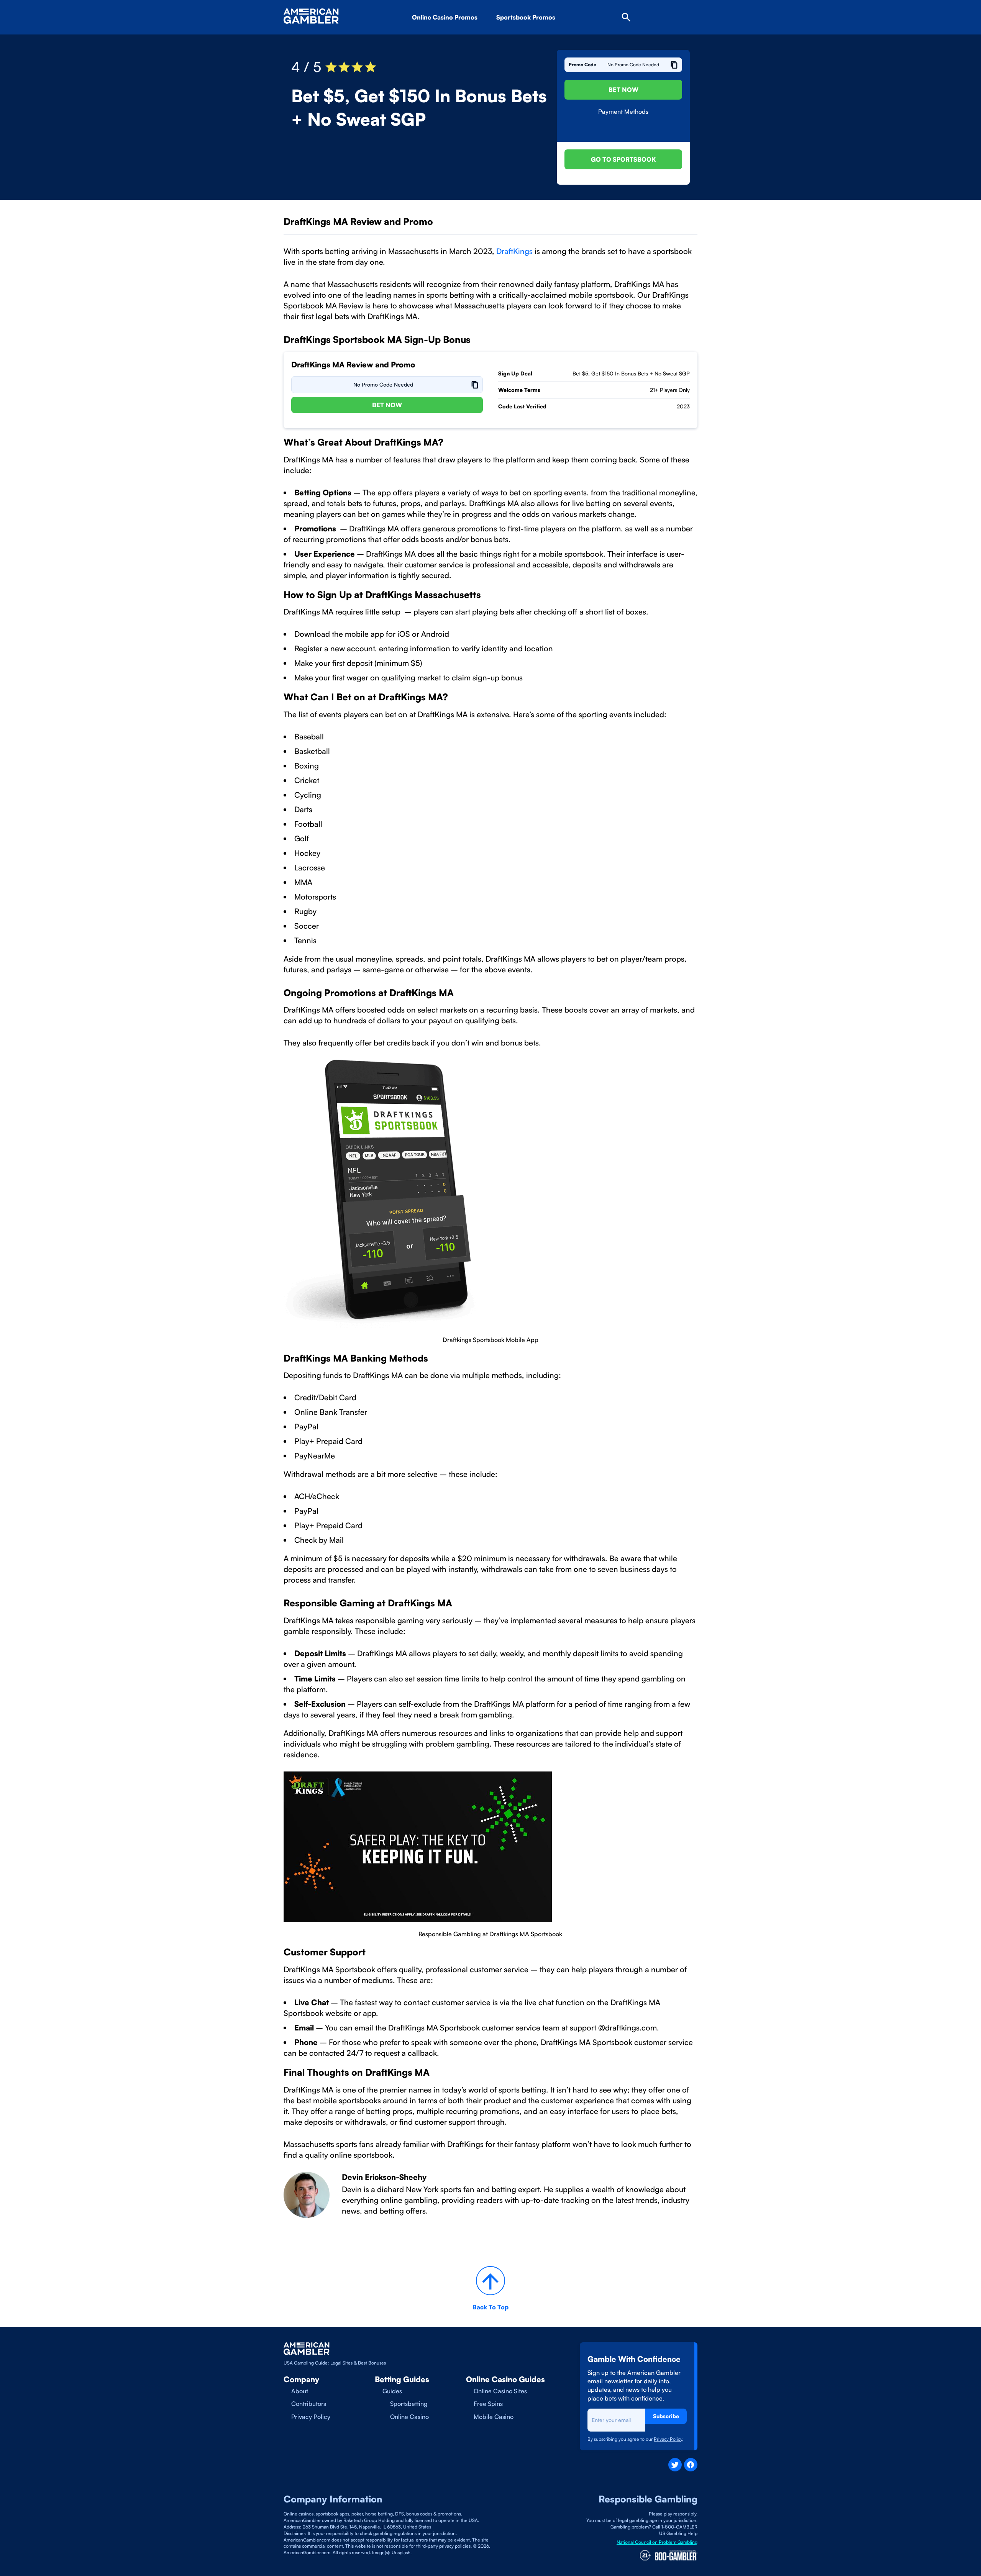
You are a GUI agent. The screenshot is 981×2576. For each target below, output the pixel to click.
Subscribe (666, 2416)
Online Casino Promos (445, 17)
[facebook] (691, 2465)
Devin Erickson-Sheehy (384, 2177)
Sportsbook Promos (526, 17)
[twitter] (675, 2465)
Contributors (309, 2404)
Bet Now (623, 90)
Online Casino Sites (500, 2391)
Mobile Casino (494, 2417)
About (300, 2391)
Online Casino (409, 2417)
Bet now (387, 405)
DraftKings (514, 251)
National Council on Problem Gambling (657, 2542)
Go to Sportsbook (623, 159)
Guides (392, 2391)
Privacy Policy (311, 2417)
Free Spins (488, 2404)
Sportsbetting (409, 2404)
